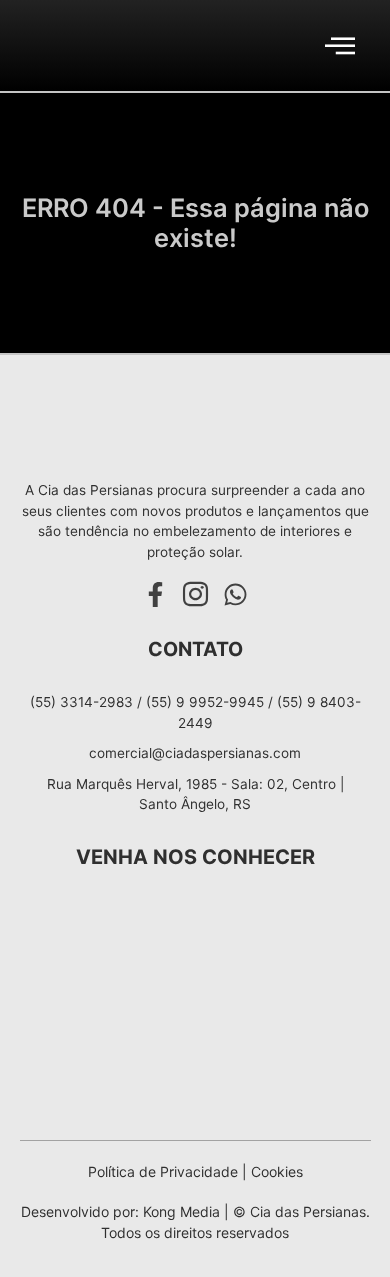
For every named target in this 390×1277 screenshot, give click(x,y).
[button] (340, 45)
